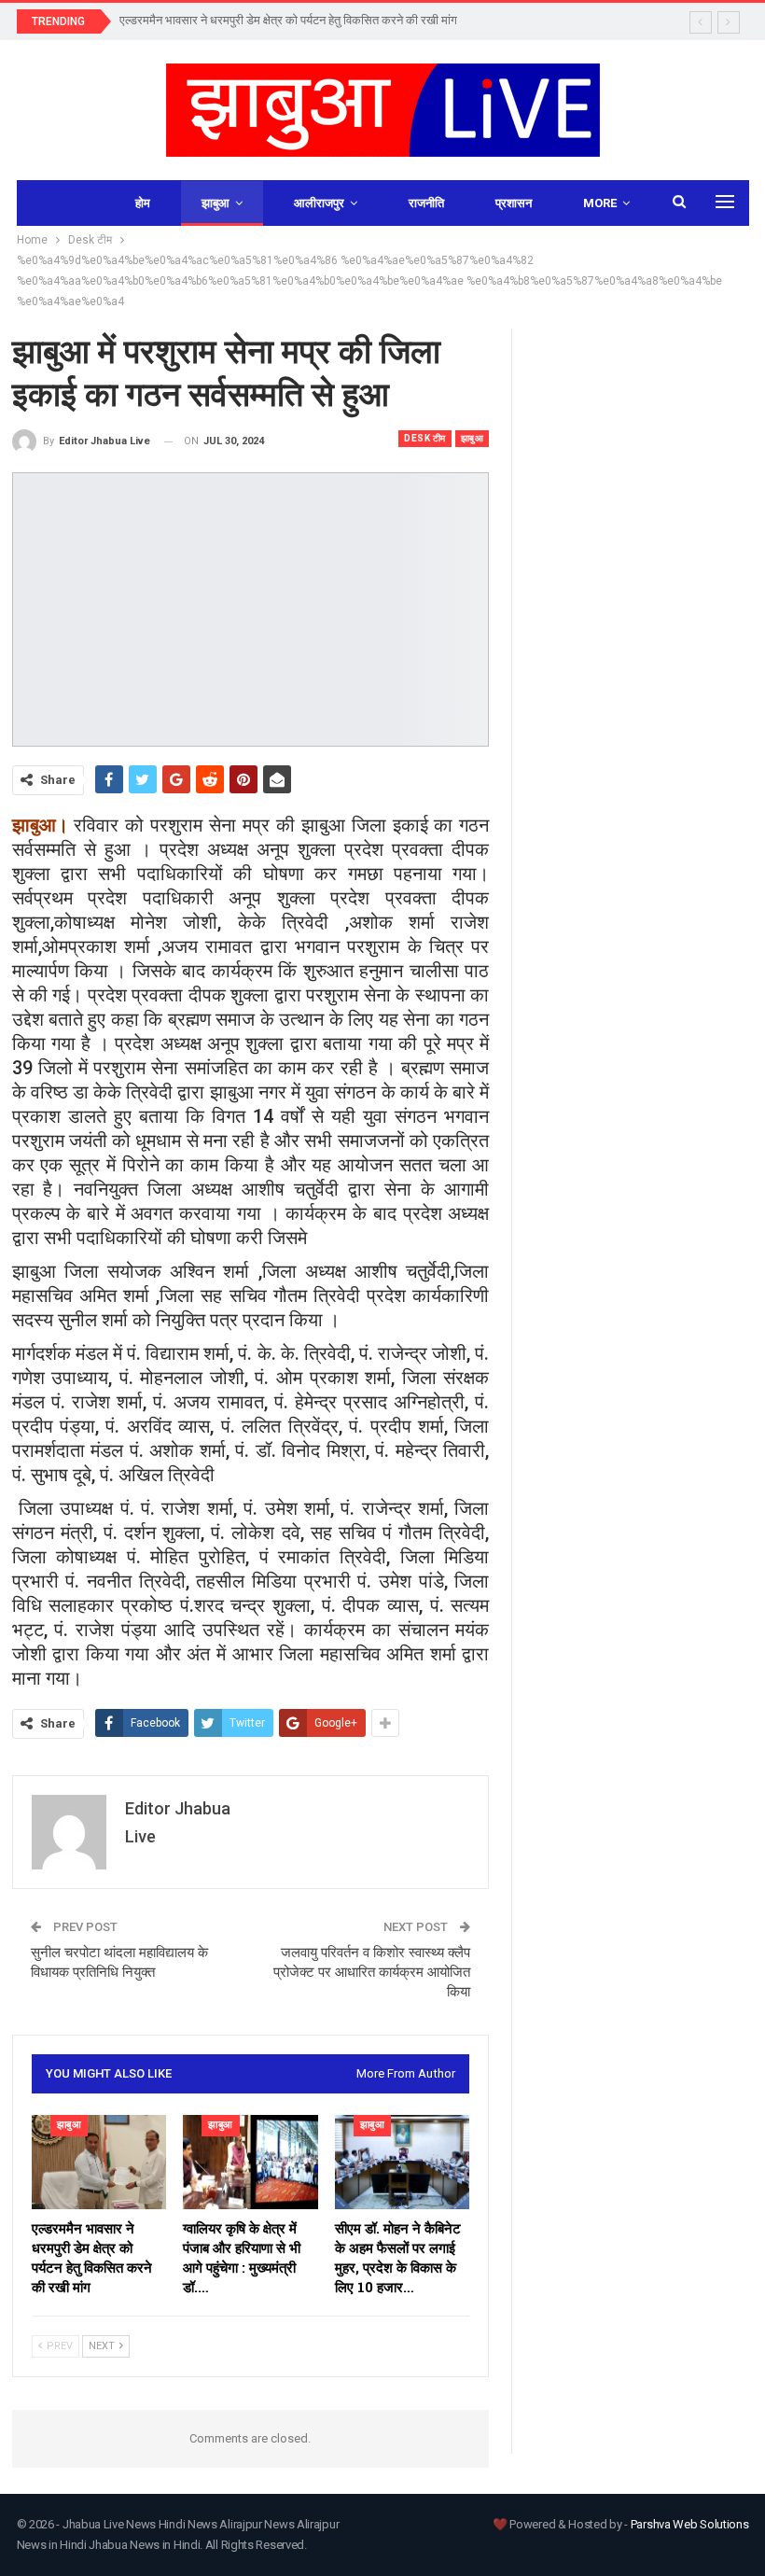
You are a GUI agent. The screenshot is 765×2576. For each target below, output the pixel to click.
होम (143, 203)
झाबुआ (216, 203)
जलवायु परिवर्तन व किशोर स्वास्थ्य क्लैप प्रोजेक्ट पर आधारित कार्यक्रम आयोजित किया (372, 1972)
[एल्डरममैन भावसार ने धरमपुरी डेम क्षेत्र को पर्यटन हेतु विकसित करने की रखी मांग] (99, 2162)
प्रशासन (514, 203)
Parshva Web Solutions (690, 2524)
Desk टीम (425, 438)
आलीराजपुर (319, 203)
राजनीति (426, 203)
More (600, 203)
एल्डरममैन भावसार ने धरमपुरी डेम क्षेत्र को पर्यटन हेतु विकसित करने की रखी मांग (288, 20)
